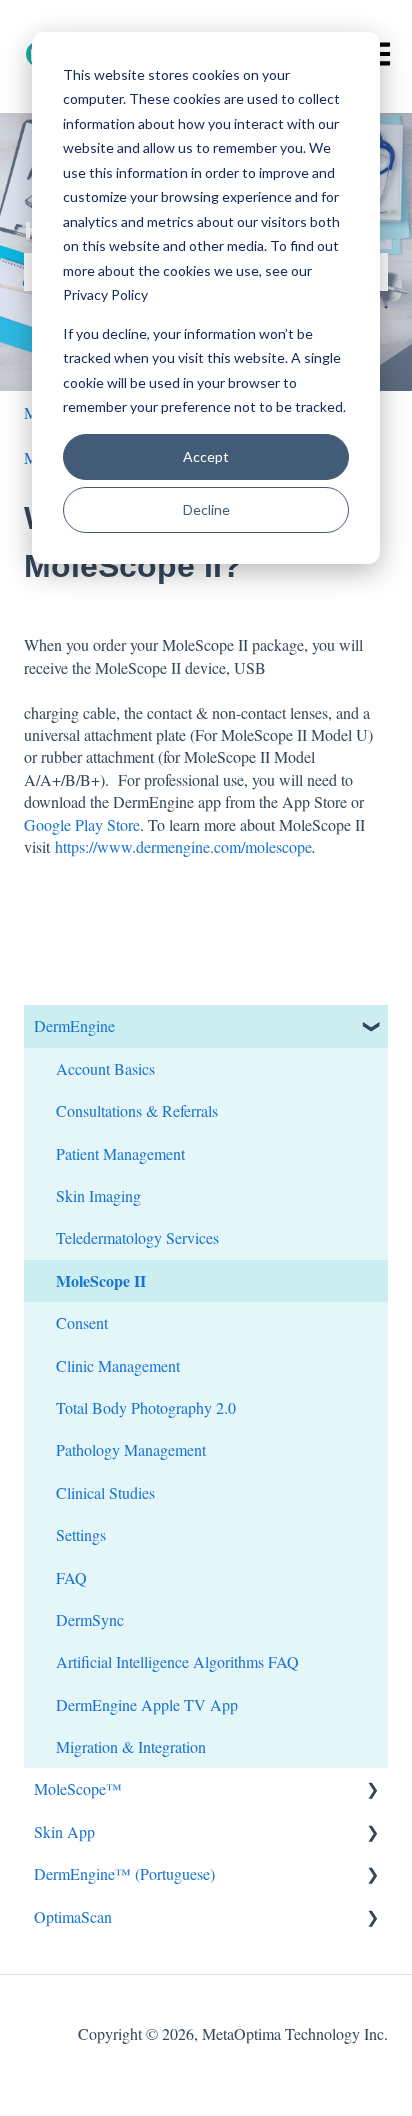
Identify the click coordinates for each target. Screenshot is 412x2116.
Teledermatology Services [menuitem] (137, 1237)
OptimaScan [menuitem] (73, 1916)
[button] (372, 1027)
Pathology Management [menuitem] (131, 1449)
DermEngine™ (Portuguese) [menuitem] (124, 1873)
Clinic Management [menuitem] (118, 1365)
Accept (206, 456)
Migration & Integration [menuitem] (131, 1746)
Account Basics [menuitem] (105, 1068)
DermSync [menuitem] (90, 1619)
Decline (206, 509)
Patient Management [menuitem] (120, 1153)
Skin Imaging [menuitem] (98, 1195)
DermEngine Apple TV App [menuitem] (147, 1704)
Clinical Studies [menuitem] (105, 1492)
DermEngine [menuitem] (74, 1025)
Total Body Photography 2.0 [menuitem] (146, 1407)
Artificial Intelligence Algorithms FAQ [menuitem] (177, 1661)
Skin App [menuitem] (64, 1831)
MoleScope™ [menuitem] (78, 1788)
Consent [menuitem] (82, 1322)
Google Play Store (82, 824)
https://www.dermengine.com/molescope (183, 846)
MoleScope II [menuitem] (101, 1280)
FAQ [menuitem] (71, 1577)
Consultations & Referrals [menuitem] (137, 1110)
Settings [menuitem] (81, 1534)
